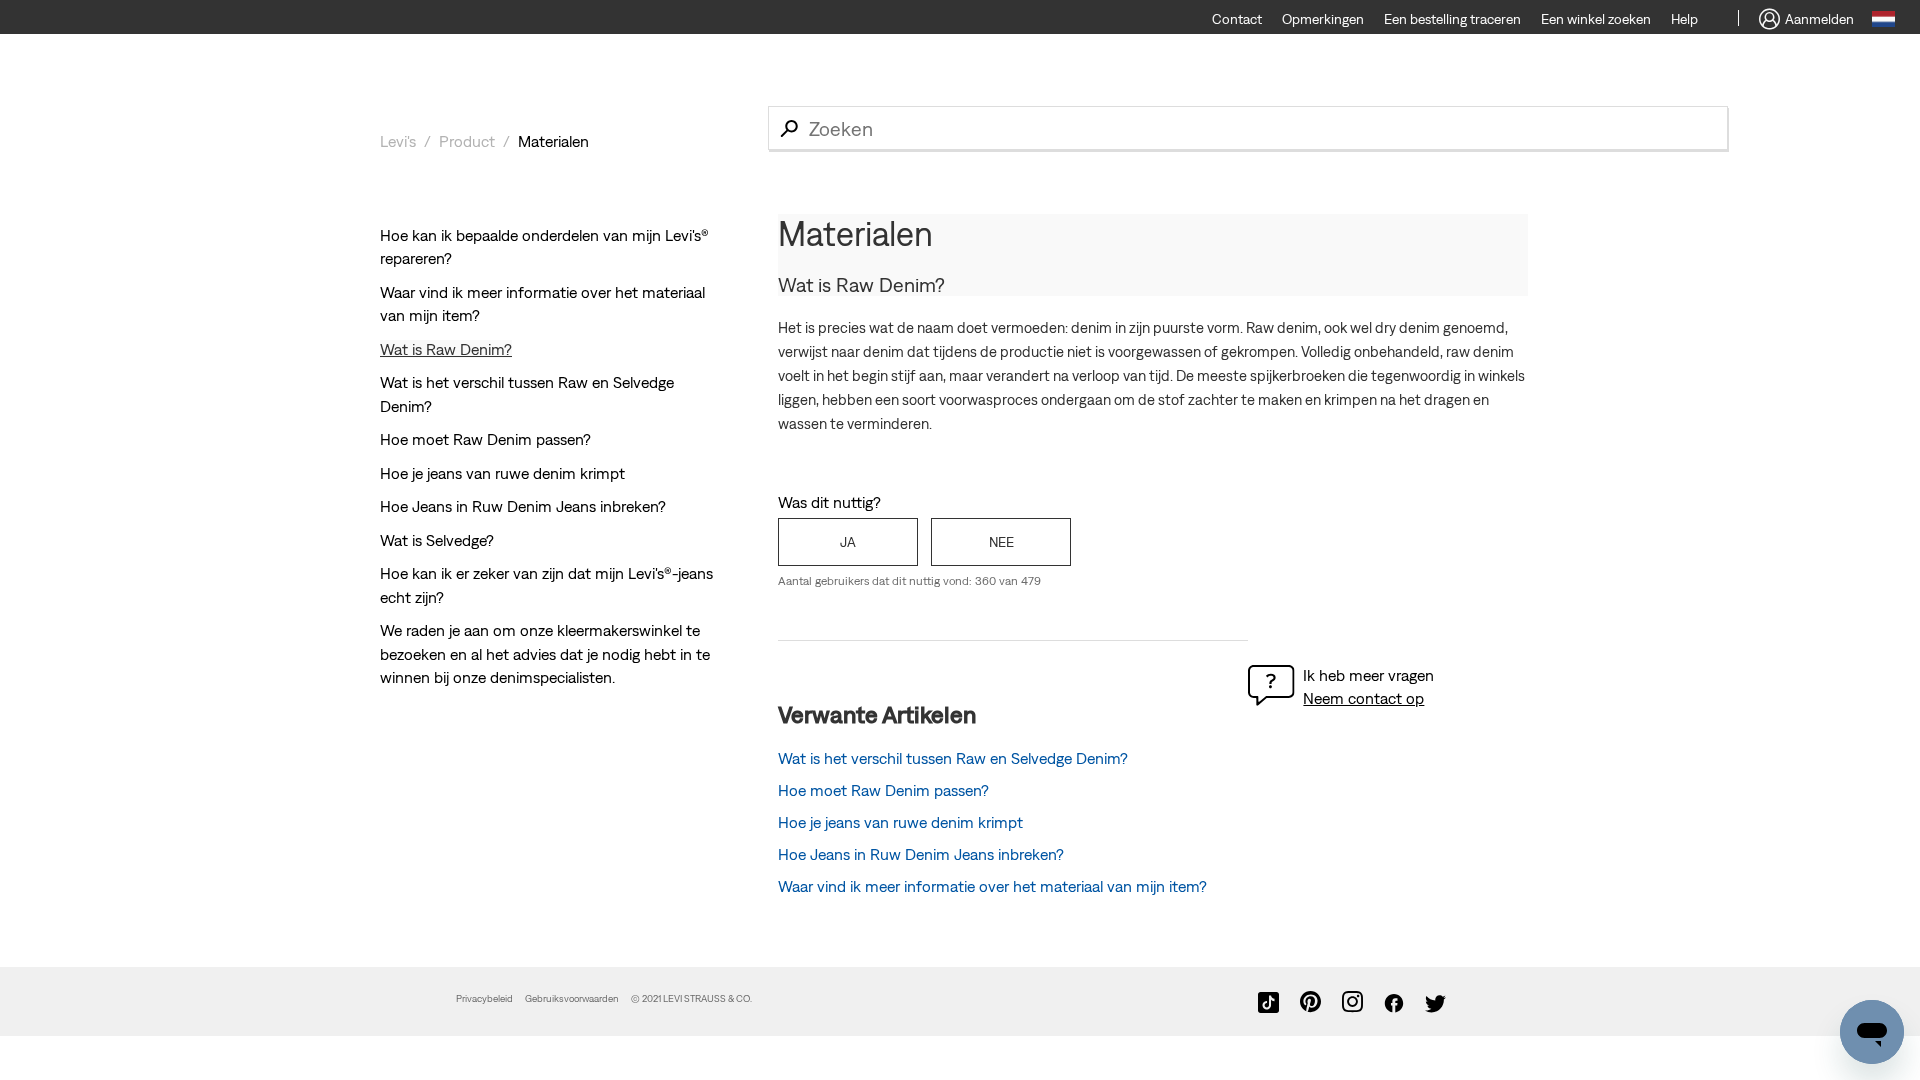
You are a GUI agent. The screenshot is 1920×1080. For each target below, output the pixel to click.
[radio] (848, 542)
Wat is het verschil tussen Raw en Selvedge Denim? (953, 758)
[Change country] (1883, 22)
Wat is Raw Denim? (446, 349)
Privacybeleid (484, 998)
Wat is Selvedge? (437, 540)
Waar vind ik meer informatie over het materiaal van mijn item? (992, 886)
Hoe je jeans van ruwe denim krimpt (502, 473)
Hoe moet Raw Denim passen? (485, 439)
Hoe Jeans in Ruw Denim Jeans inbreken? (523, 506)
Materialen (553, 141)
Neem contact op (1363, 698)
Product (467, 141)
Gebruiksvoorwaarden (572, 998)
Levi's (398, 141)
